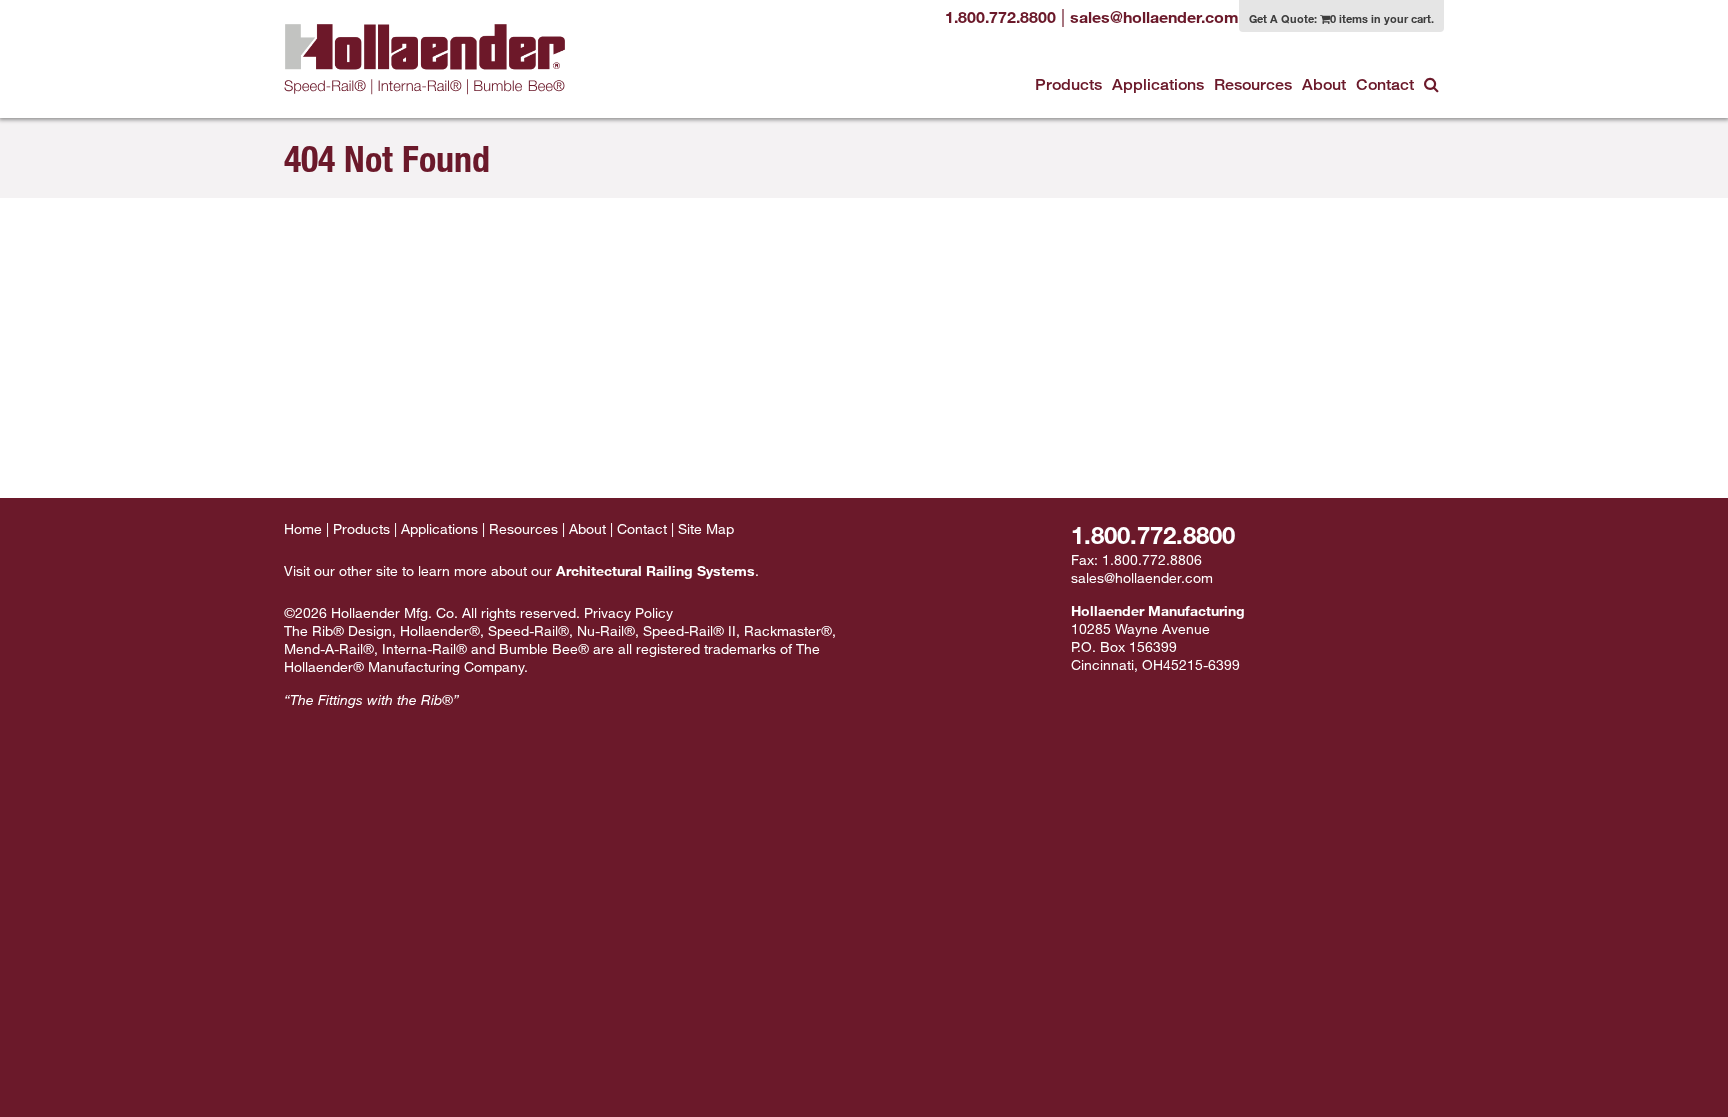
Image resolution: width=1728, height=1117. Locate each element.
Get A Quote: (1341, 18)
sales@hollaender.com (1142, 577)
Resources (1253, 84)
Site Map (706, 528)
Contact (1385, 84)
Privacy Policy (628, 612)
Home (303, 528)
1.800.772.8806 (1152, 559)
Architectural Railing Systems (655, 570)
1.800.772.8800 (1153, 534)
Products (1068, 84)
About (1324, 84)
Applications (1158, 84)
